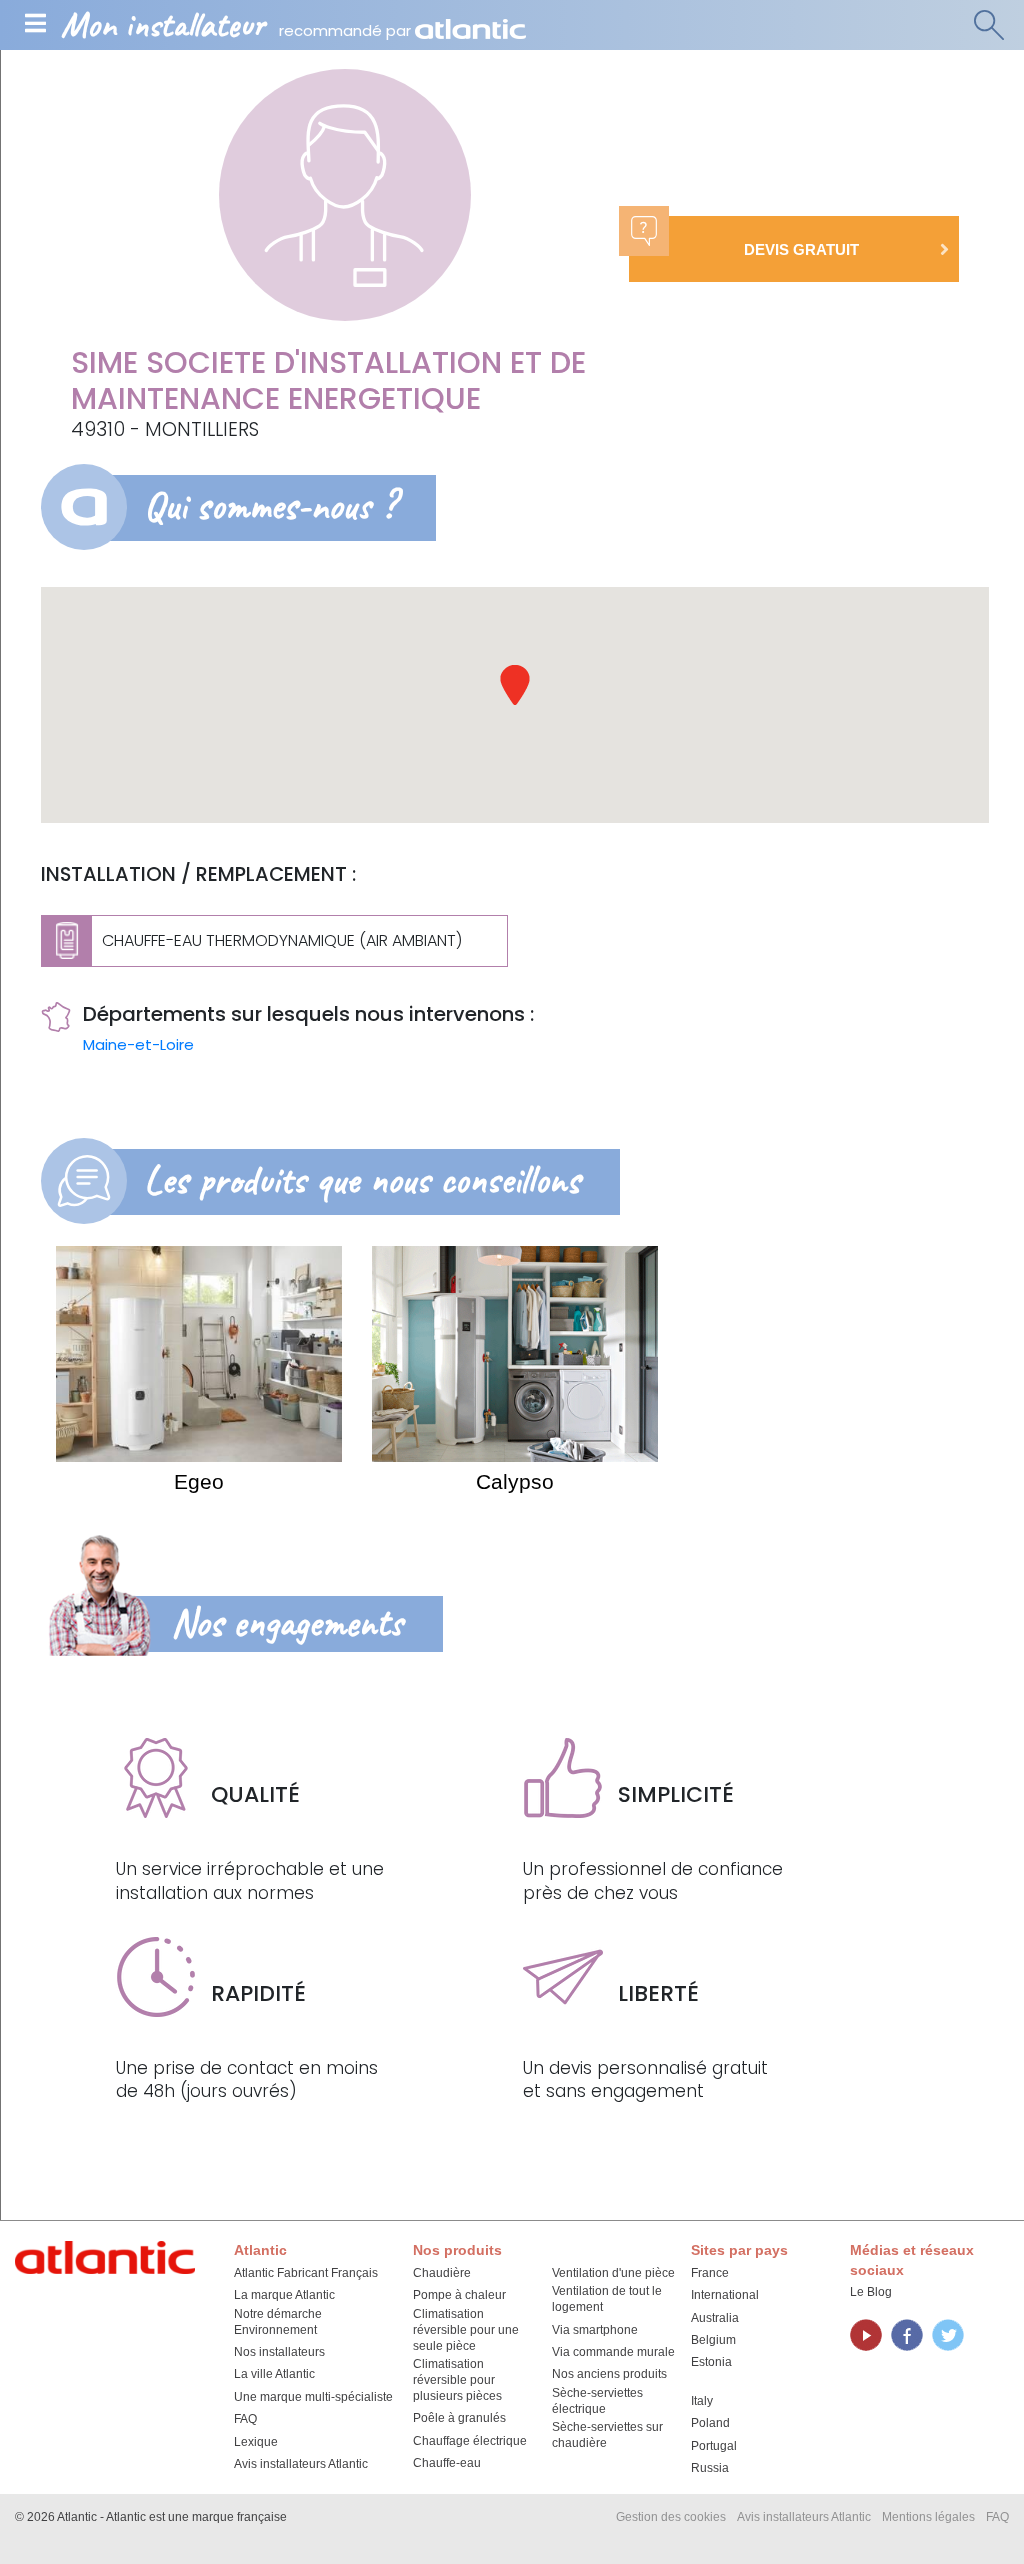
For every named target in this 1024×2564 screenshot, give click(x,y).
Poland (710, 2423)
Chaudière (442, 2273)
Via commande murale (613, 2352)
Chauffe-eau (447, 2463)
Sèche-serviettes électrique (597, 2401)
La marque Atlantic (284, 2295)
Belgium (713, 2340)
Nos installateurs (279, 2352)
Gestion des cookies (671, 2517)
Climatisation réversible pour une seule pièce (466, 2330)
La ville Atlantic (274, 2374)
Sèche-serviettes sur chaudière (607, 2435)
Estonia (711, 2362)
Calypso (515, 1481)
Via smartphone (595, 2330)
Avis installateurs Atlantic (301, 2464)
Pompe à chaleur (459, 2295)
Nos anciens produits (609, 2374)
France (710, 2273)
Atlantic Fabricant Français (306, 2273)
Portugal (714, 2446)
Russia (710, 2468)
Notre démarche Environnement (278, 2322)
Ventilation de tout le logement (607, 2299)
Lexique (256, 2442)
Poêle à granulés (459, 2418)
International (725, 2295)
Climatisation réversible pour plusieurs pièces (457, 2380)
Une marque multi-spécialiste (313, 2397)
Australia (715, 2318)
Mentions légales (928, 2517)
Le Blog (871, 2292)
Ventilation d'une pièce (613, 2273)
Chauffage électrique (470, 2441)
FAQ (245, 2419)
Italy (702, 2401)
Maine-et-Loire (138, 1044)
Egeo (199, 1481)
